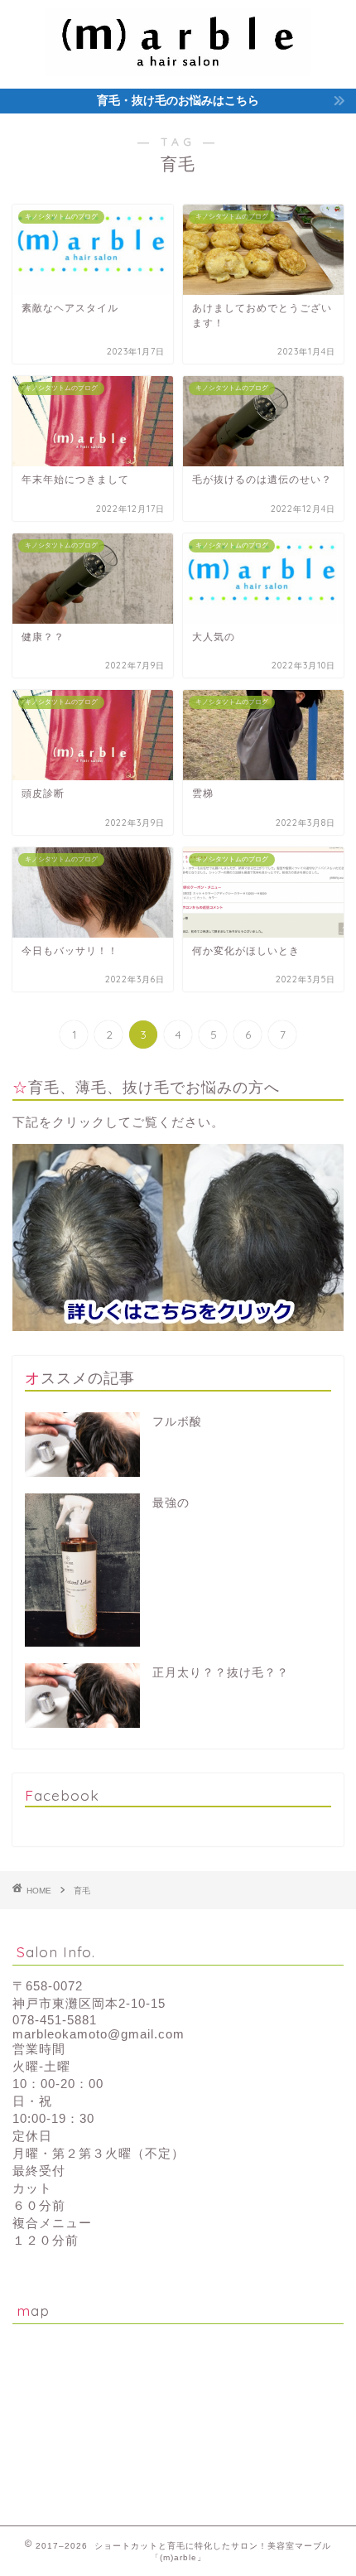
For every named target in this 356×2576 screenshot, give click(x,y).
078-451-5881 (55, 2020)
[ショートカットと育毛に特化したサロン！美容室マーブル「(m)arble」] (178, 60)
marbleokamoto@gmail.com (99, 2034)
